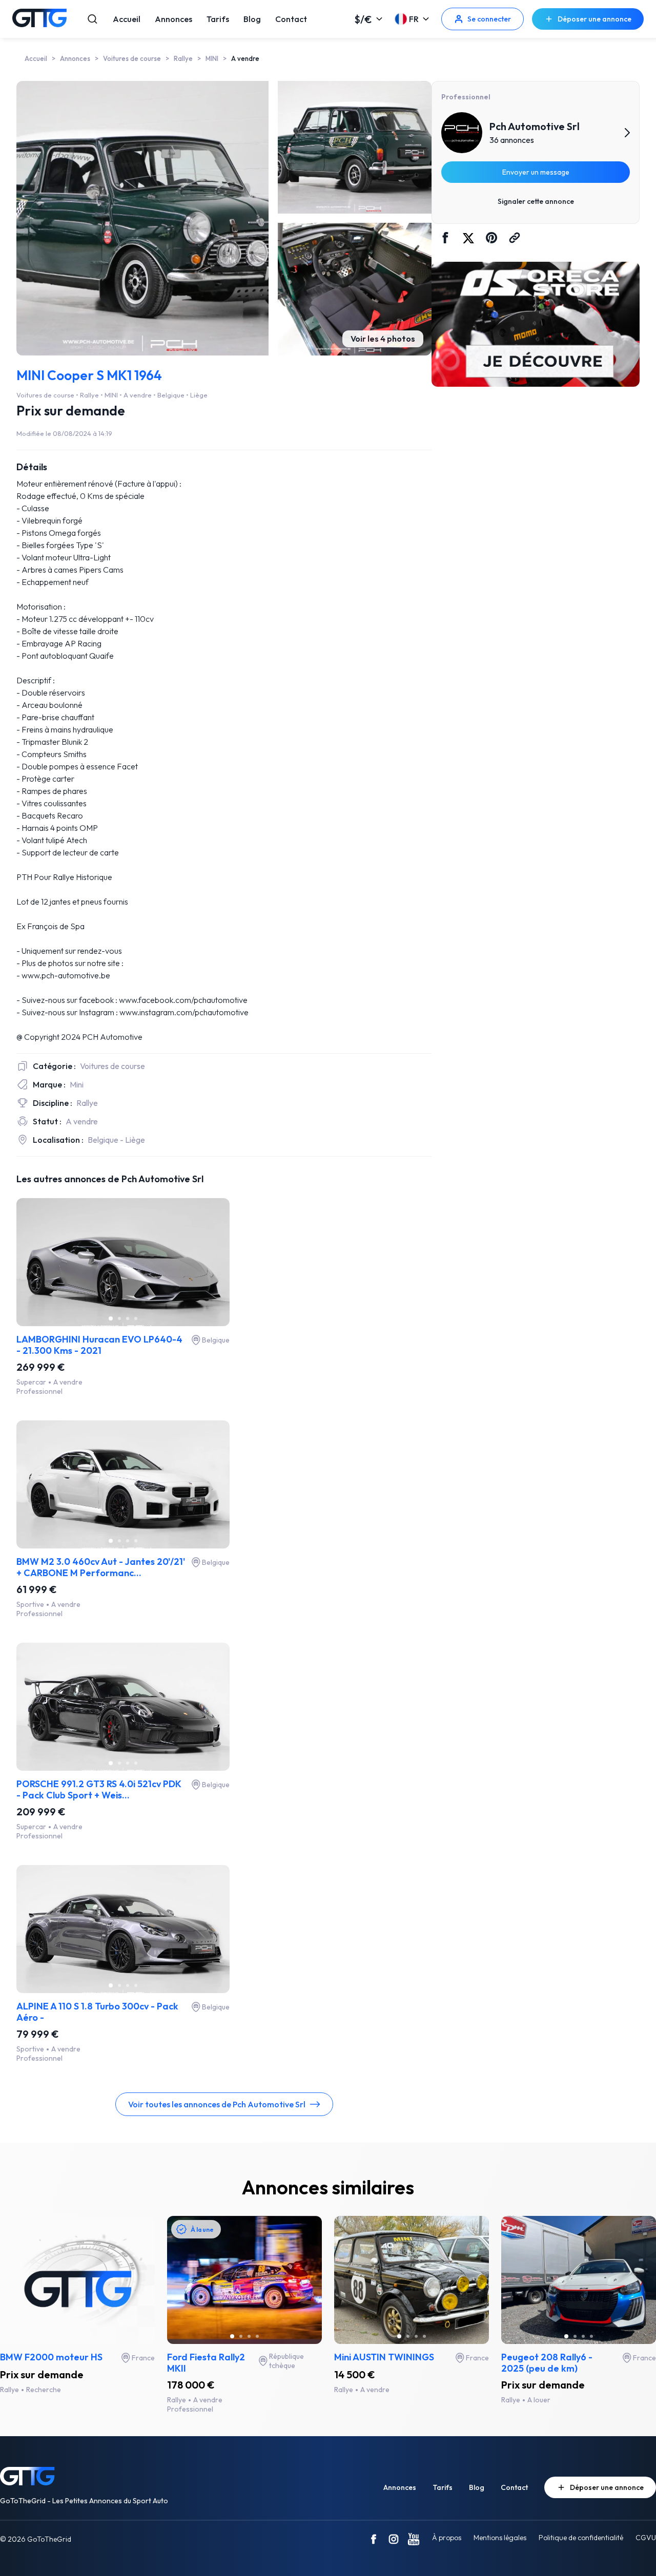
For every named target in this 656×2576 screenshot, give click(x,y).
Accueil (127, 19)
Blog (252, 19)
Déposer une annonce (594, 19)
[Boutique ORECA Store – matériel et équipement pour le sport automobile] (536, 325)
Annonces (173, 19)
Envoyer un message (536, 172)
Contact (291, 19)
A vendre (245, 58)
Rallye (183, 58)
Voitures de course (132, 58)
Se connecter (489, 19)
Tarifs (218, 19)
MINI (212, 58)
